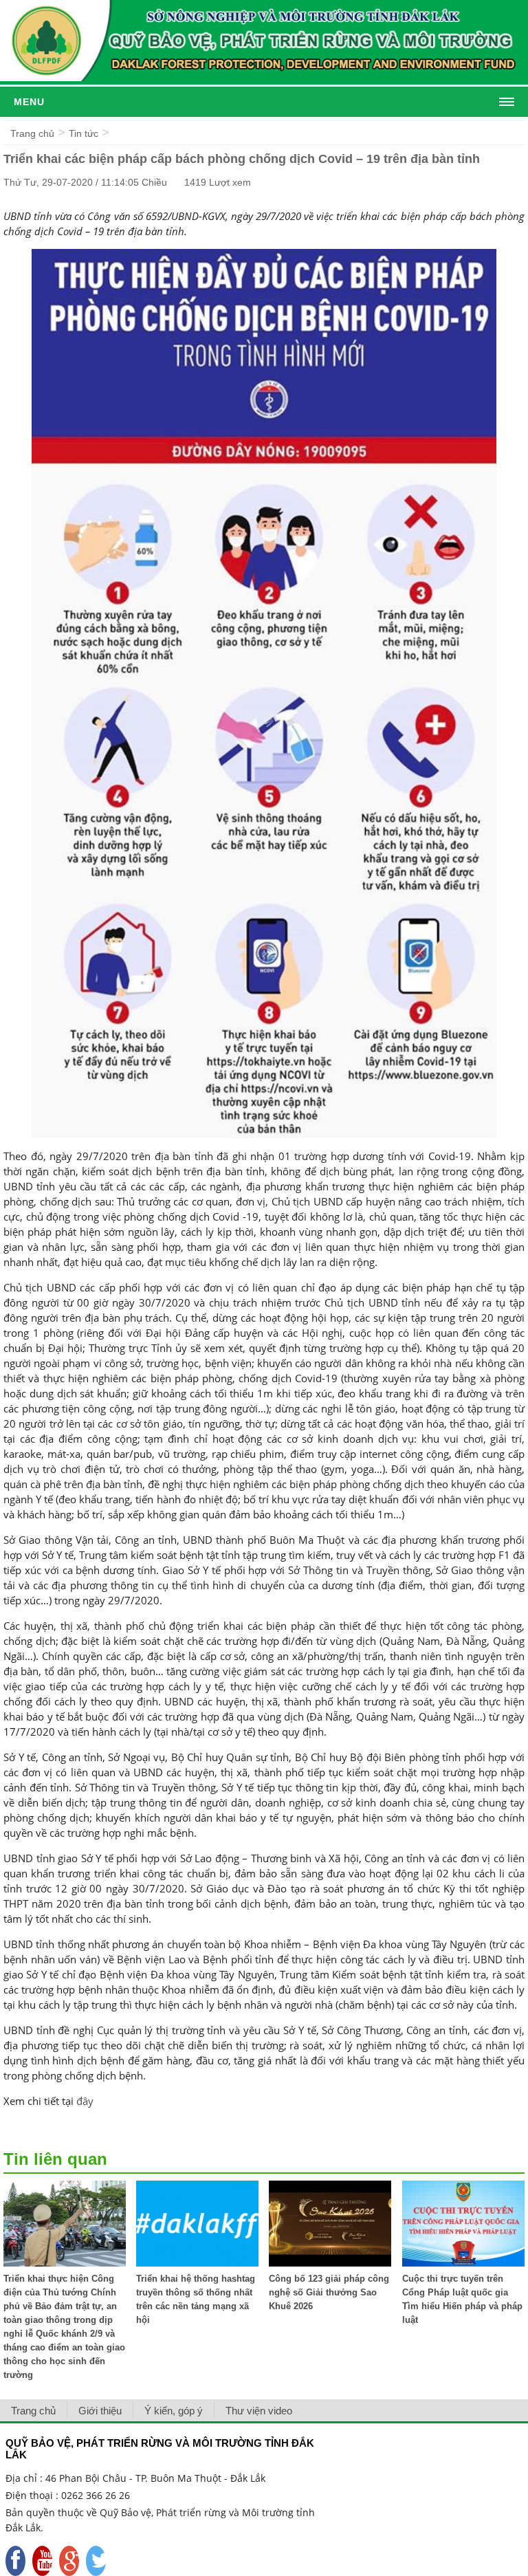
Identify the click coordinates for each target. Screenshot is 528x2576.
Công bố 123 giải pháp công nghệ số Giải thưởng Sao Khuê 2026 (329, 2292)
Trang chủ (32, 133)
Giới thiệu (100, 2411)
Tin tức (84, 133)
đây (85, 2101)
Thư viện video (259, 2411)
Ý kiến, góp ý (174, 2411)
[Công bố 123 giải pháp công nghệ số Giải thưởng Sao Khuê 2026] (330, 2263)
